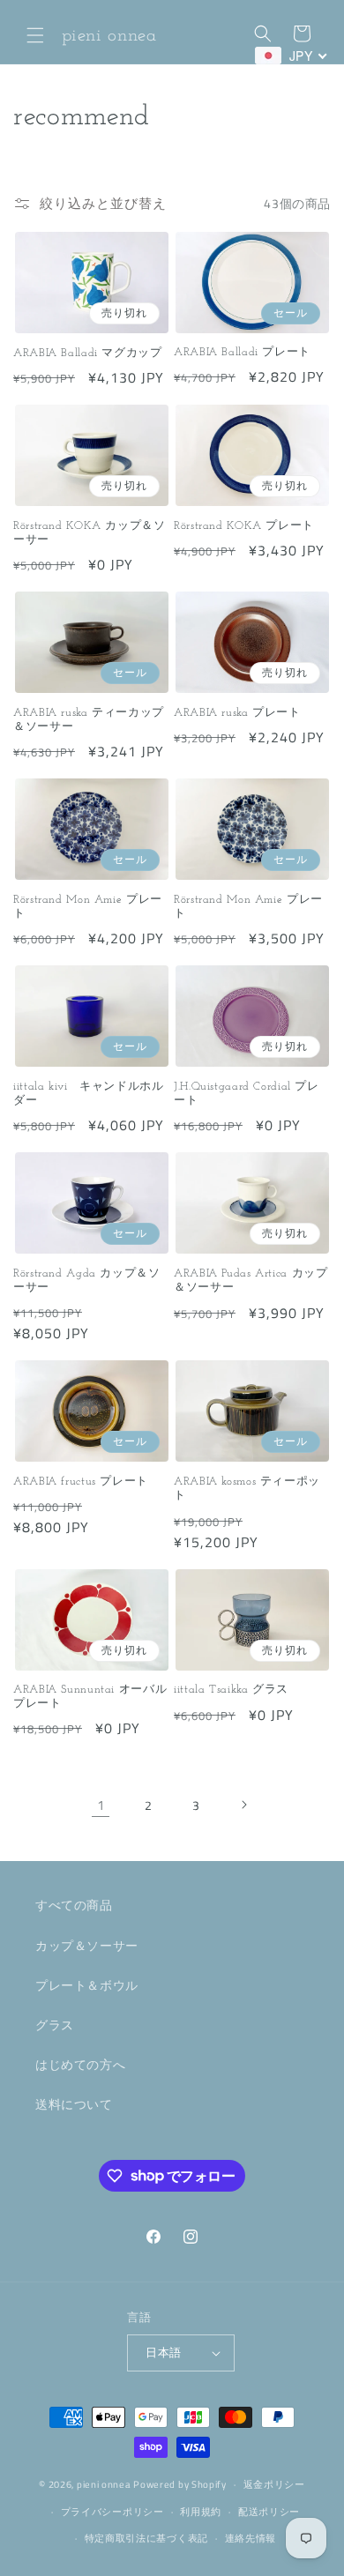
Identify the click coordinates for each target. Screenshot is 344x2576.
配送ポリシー (269, 2512)
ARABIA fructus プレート (81, 1482)
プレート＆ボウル (87, 1985)
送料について (74, 2104)
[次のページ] (243, 1805)
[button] (35, 35)
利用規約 (201, 2512)
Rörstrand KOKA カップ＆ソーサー (90, 533)
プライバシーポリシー (112, 2512)
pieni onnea (104, 2484)
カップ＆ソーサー (87, 1945)
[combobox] (292, 56)
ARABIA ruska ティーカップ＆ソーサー (89, 720)
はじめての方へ (80, 2064)
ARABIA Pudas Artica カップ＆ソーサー (251, 1281)
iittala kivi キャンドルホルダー (89, 1094)
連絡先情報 (251, 2538)
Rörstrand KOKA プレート (244, 526)
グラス (55, 2025)
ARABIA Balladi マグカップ (88, 354)
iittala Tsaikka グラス (231, 1690)
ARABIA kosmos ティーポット (247, 1489)
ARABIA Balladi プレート (242, 353)
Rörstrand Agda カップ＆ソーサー (87, 1281)
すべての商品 (74, 1905)
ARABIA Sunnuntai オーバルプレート (90, 1697)
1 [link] (101, 1805)
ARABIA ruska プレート (237, 713)
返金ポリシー (274, 2484)
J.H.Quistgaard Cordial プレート (247, 1094)
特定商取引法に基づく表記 (146, 2538)
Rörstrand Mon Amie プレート (88, 907)
